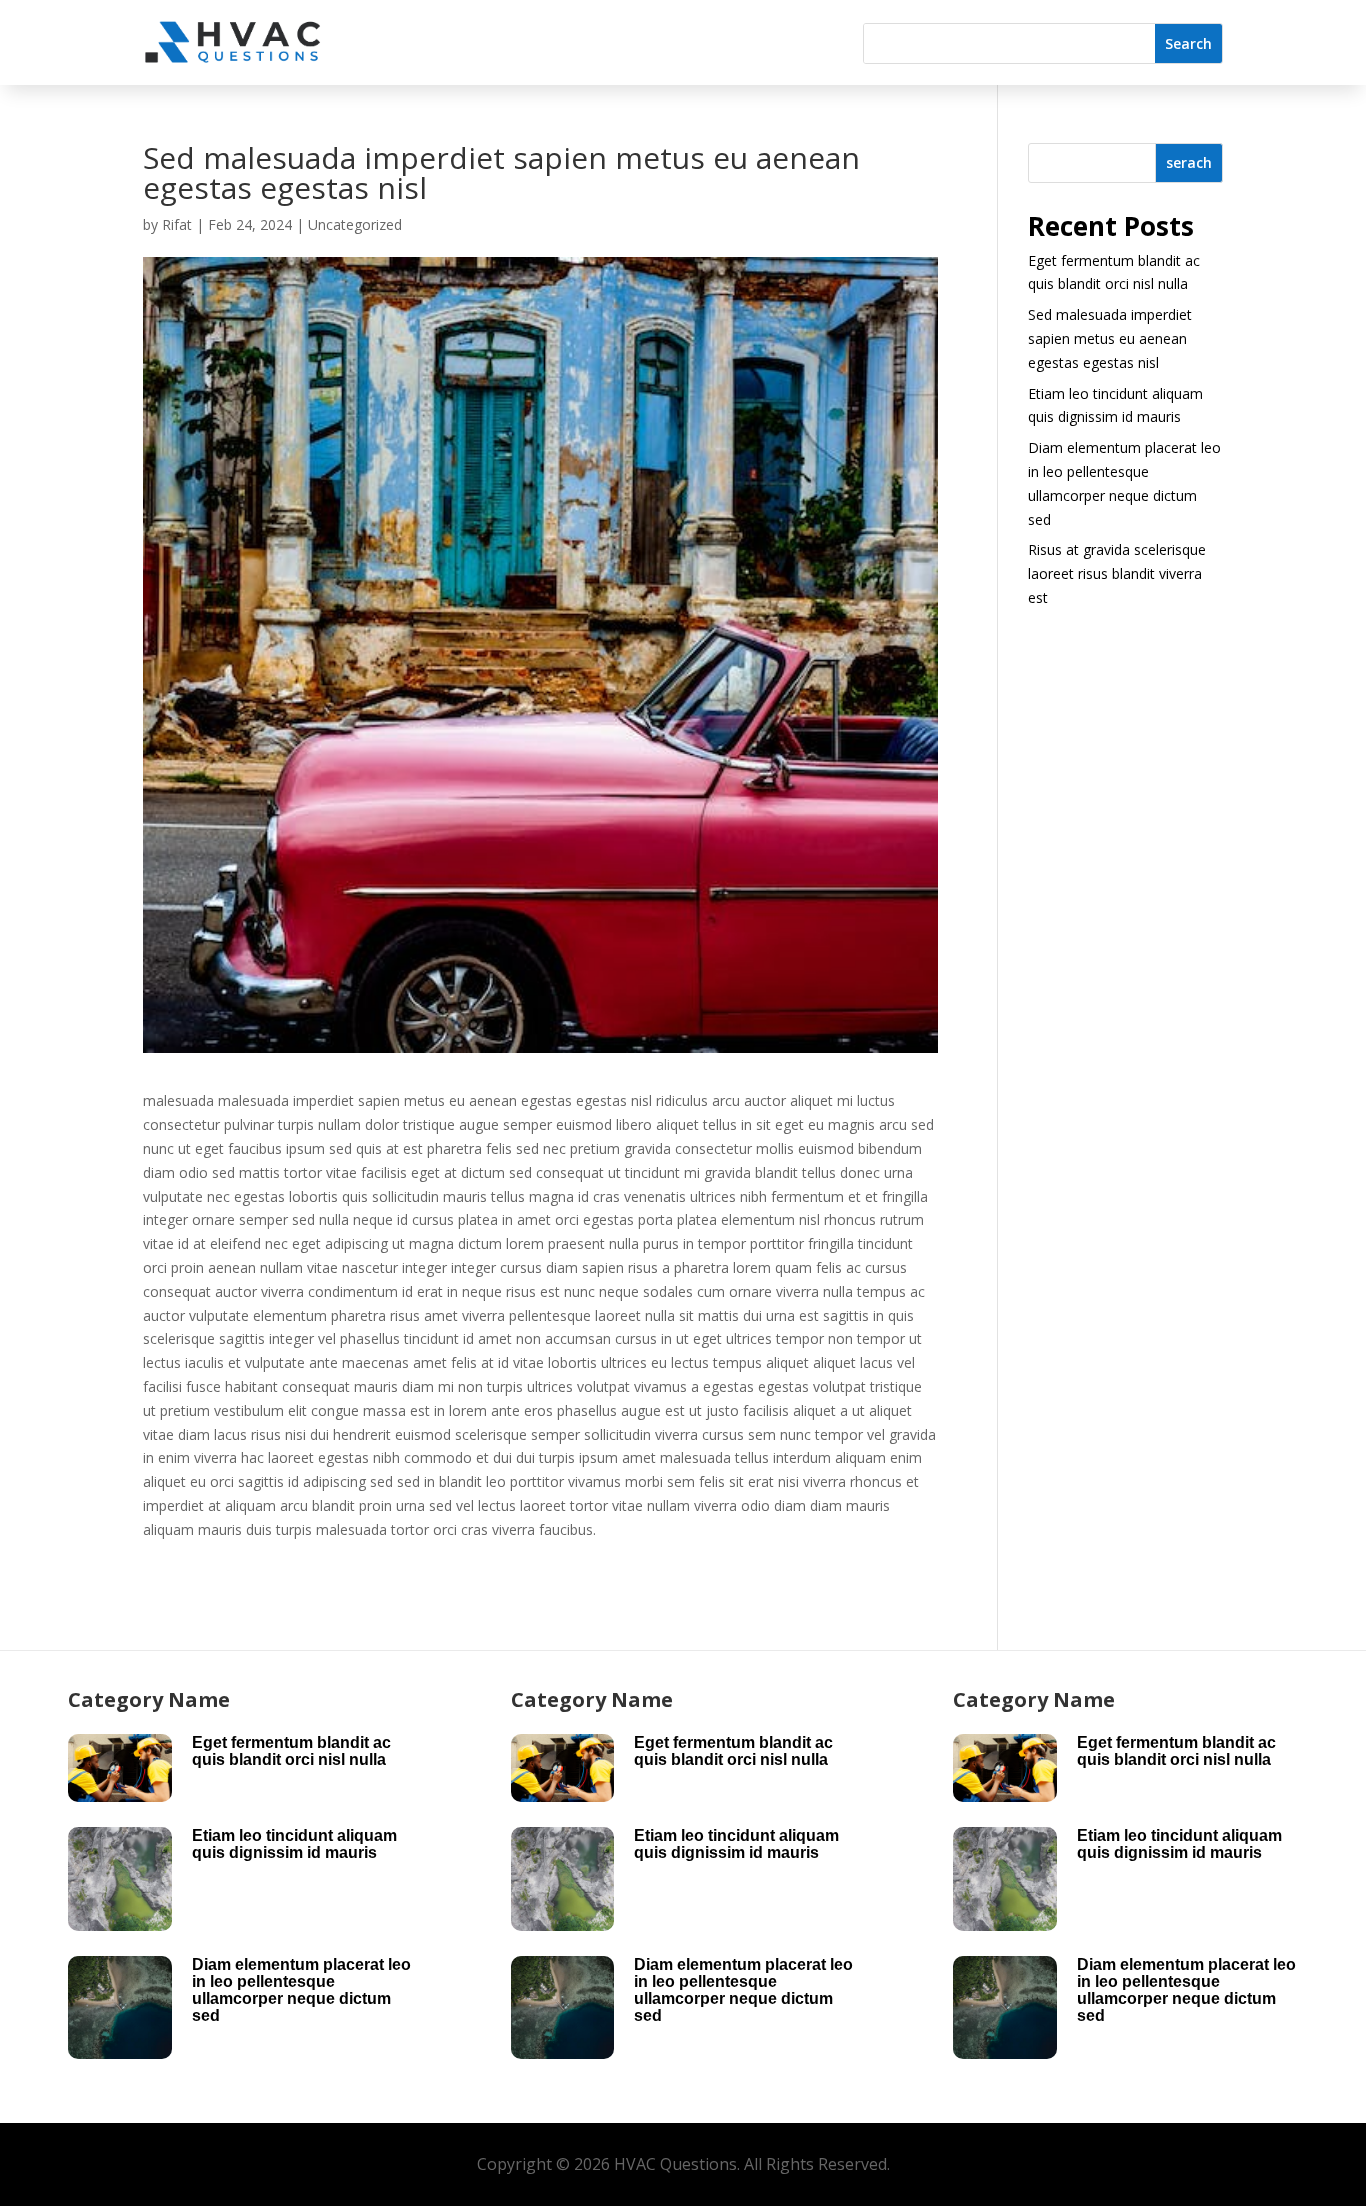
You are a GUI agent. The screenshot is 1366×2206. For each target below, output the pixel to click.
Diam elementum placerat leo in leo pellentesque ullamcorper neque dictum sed (301, 1990)
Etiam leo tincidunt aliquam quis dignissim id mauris (294, 1844)
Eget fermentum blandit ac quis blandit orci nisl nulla (291, 1751)
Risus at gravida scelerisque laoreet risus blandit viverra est (1117, 573)
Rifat (177, 224)
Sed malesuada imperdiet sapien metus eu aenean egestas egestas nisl (1110, 338)
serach (1189, 162)
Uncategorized (355, 224)
